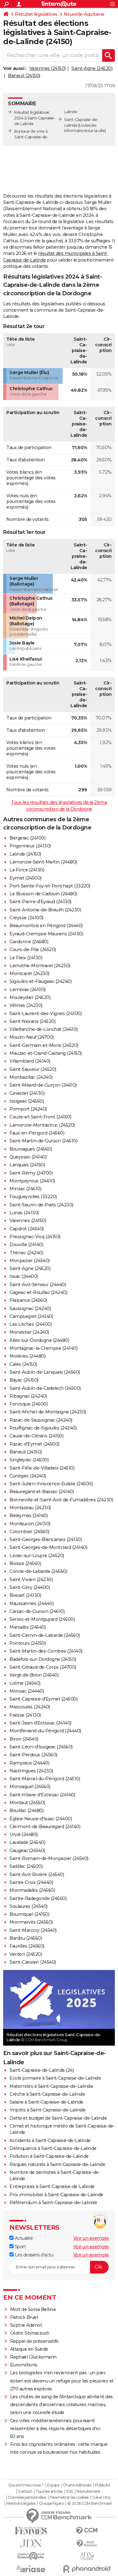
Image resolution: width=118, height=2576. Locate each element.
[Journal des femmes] (31, 2531)
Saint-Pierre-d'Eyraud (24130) (40, 902)
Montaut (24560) (27, 1803)
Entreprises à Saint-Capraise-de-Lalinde (52, 2186)
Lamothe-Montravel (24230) (40, 966)
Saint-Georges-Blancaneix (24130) (46, 1539)
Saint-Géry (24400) (30, 1587)
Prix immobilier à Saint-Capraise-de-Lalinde (56, 2195)
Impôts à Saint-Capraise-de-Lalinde (47, 2110)
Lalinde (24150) (25, 854)
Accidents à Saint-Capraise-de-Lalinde (50, 2140)
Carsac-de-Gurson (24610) (37, 1611)
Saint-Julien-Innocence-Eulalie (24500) (51, 1484)
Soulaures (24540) (28, 1906)
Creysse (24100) (26, 918)
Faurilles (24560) (27, 1946)
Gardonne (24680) (29, 942)
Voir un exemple (91, 2238)
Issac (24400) (24, 1276)
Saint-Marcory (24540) (33, 1930)
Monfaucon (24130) (30, 1524)
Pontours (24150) (28, 1643)
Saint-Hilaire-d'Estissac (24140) (42, 1795)
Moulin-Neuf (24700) (32, 1037)
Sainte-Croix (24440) (31, 1882)
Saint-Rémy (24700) (31, 1173)
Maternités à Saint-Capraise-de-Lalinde (51, 2086)
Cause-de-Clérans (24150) (36, 1436)
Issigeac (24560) (27, 1101)
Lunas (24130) (24, 1213)
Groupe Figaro (51, 2504)
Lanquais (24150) (27, 1165)
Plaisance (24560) (28, 1300)
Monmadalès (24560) (32, 1890)
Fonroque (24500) (28, 1404)
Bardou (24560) (26, 1938)
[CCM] (87, 2531)
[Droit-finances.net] (87, 2544)
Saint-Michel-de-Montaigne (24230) (48, 1412)
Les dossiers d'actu (33, 2255)
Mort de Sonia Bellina (33, 2309)
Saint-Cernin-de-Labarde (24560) (45, 1635)
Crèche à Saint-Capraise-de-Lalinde (47, 2094)
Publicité (103, 2485)
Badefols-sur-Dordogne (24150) (43, 1659)
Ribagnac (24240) (28, 1396)
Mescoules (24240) (30, 1707)
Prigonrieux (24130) (30, 846)
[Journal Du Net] (31, 2543)
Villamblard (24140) (30, 1061)
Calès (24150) (23, 1364)
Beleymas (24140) (28, 1516)
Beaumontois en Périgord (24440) (46, 926)
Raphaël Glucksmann (33, 2357)
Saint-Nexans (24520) (32, 1021)
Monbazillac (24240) (31, 1077)
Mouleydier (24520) (30, 997)
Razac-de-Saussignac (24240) (41, 1420)
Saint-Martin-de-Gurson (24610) (43, 1141)
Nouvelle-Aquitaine (84, 14)
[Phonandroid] (87, 2569)
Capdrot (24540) (27, 1229)
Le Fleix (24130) (26, 958)
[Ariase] (31, 2569)
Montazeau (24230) (30, 1508)
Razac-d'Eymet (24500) (34, 1444)
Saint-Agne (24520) (92, 68)
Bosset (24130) (25, 1595)
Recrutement (88, 2492)
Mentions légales (21, 2504)
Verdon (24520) (26, 1954)
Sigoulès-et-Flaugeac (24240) (40, 981)
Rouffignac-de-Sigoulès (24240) (43, 1428)
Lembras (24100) (28, 990)
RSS (70, 2492)
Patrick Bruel (24, 2317)
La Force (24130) (27, 870)
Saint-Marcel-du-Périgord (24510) (45, 1779)
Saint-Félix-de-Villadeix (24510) (42, 1468)
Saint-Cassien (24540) (33, 1962)
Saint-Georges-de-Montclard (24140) (48, 1547)
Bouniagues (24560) (31, 1149)
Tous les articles (49, 2492)
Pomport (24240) (28, 1109)
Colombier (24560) (29, 1532)
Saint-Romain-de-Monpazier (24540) (49, 1858)
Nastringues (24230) (31, 1771)
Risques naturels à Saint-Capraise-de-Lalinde (57, 2164)
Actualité (23, 2238)
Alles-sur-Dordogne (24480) (39, 1340)
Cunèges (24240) (28, 1476)
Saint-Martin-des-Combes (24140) (46, 1651)
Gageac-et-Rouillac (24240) (38, 1292)
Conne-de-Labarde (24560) (38, 1571)
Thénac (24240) (26, 1253)
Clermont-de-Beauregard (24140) (45, 1827)
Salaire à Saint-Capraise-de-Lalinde (46, 2102)
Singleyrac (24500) (29, 1460)
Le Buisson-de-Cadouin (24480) (43, 894)
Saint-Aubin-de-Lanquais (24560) (45, 1372)
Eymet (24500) (25, 878)
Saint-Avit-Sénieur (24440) (38, 1285)
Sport (20, 2247)
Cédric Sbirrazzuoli (30, 2333)
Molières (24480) (27, 1356)
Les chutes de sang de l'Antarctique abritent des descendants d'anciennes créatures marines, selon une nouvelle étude (62, 2405)
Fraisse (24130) (25, 1715)
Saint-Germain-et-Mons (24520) (44, 1045)
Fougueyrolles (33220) (33, 1197)
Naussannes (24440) (31, 1603)
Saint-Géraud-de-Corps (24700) (43, 1667)
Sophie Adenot (26, 2325)
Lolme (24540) (25, 1683)
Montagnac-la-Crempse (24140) (43, 1348)
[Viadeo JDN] (87, 2556)
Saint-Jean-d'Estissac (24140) (40, 1723)
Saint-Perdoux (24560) (33, 1755)
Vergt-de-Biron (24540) (34, 1675)
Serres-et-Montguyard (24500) (42, 1619)
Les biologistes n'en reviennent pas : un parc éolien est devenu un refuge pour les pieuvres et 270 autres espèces (62, 2381)
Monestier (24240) (29, 1332)
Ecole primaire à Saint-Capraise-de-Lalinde (55, 2078)
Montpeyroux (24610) (32, 1181)
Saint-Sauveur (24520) (33, 1069)
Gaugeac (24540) (27, 1851)
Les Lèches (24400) (31, 1324)
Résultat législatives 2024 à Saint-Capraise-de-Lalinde (35, 118)
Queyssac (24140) (28, 1157)
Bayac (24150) (24, 1380)
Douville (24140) (26, 1245)
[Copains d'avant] (31, 2556)
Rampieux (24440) (29, 1763)
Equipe (53, 2485)
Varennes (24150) (48, 68)
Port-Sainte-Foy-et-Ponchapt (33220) (50, 886)
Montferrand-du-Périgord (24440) (45, 1731)
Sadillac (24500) (26, 1866)
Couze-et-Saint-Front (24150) (40, 1117)
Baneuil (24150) (24, 76)
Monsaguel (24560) (30, 1787)
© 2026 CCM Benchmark (90, 2504)
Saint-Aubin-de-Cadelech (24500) (45, 1388)
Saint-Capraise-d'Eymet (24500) (43, 1699)
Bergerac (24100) (27, 838)
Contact (25, 2492)
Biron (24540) (24, 1739)
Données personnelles (27, 2498)
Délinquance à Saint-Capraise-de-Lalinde (53, 2148)
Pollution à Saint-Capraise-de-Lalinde (49, 2156)
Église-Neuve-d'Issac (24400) (41, 1819)
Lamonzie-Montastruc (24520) (42, 1125)
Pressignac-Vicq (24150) (35, 1237)
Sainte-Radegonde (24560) (38, 1898)
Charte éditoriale (77, 2485)
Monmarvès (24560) (31, 1922)
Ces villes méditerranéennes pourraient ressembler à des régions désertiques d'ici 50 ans (55, 2429)
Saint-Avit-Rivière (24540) (37, 1874)
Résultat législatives (36, 14)
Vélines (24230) (26, 1005)
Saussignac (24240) (30, 1308)
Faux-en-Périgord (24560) (37, 1133)
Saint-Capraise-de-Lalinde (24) (42, 2070)
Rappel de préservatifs (34, 2341)
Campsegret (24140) (31, 1316)
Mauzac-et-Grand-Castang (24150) (46, 1053)
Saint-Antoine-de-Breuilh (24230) (45, 910)
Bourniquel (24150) (29, 1914)
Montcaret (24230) (29, 973)
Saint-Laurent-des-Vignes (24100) (45, 1014)
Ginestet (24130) (27, 1093)
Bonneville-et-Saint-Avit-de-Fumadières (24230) (61, 1500)
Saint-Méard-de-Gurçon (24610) (43, 1085)
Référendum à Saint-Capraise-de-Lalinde (53, 2203)
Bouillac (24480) (26, 1811)
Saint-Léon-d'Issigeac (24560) (41, 1747)
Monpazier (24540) (30, 1261)
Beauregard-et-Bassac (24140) (42, 1492)
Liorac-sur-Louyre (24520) (37, 1556)
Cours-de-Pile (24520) (33, 950)
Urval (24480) (24, 1834)
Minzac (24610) (25, 1189)
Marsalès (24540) (28, 1627)
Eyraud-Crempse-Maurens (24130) (46, 934)
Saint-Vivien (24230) (31, 1580)
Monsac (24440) (27, 1691)
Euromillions (24, 2365)
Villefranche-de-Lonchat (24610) (44, 1029)
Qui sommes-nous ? (26, 2485)
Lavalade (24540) (27, 1842)
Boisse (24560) (25, 1563)
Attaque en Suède (29, 2349)
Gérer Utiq (101, 2498)
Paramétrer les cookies (69, 2498)
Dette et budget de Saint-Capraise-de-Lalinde (58, 2118)
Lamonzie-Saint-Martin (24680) (43, 862)
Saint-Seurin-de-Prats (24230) (41, 1205)
